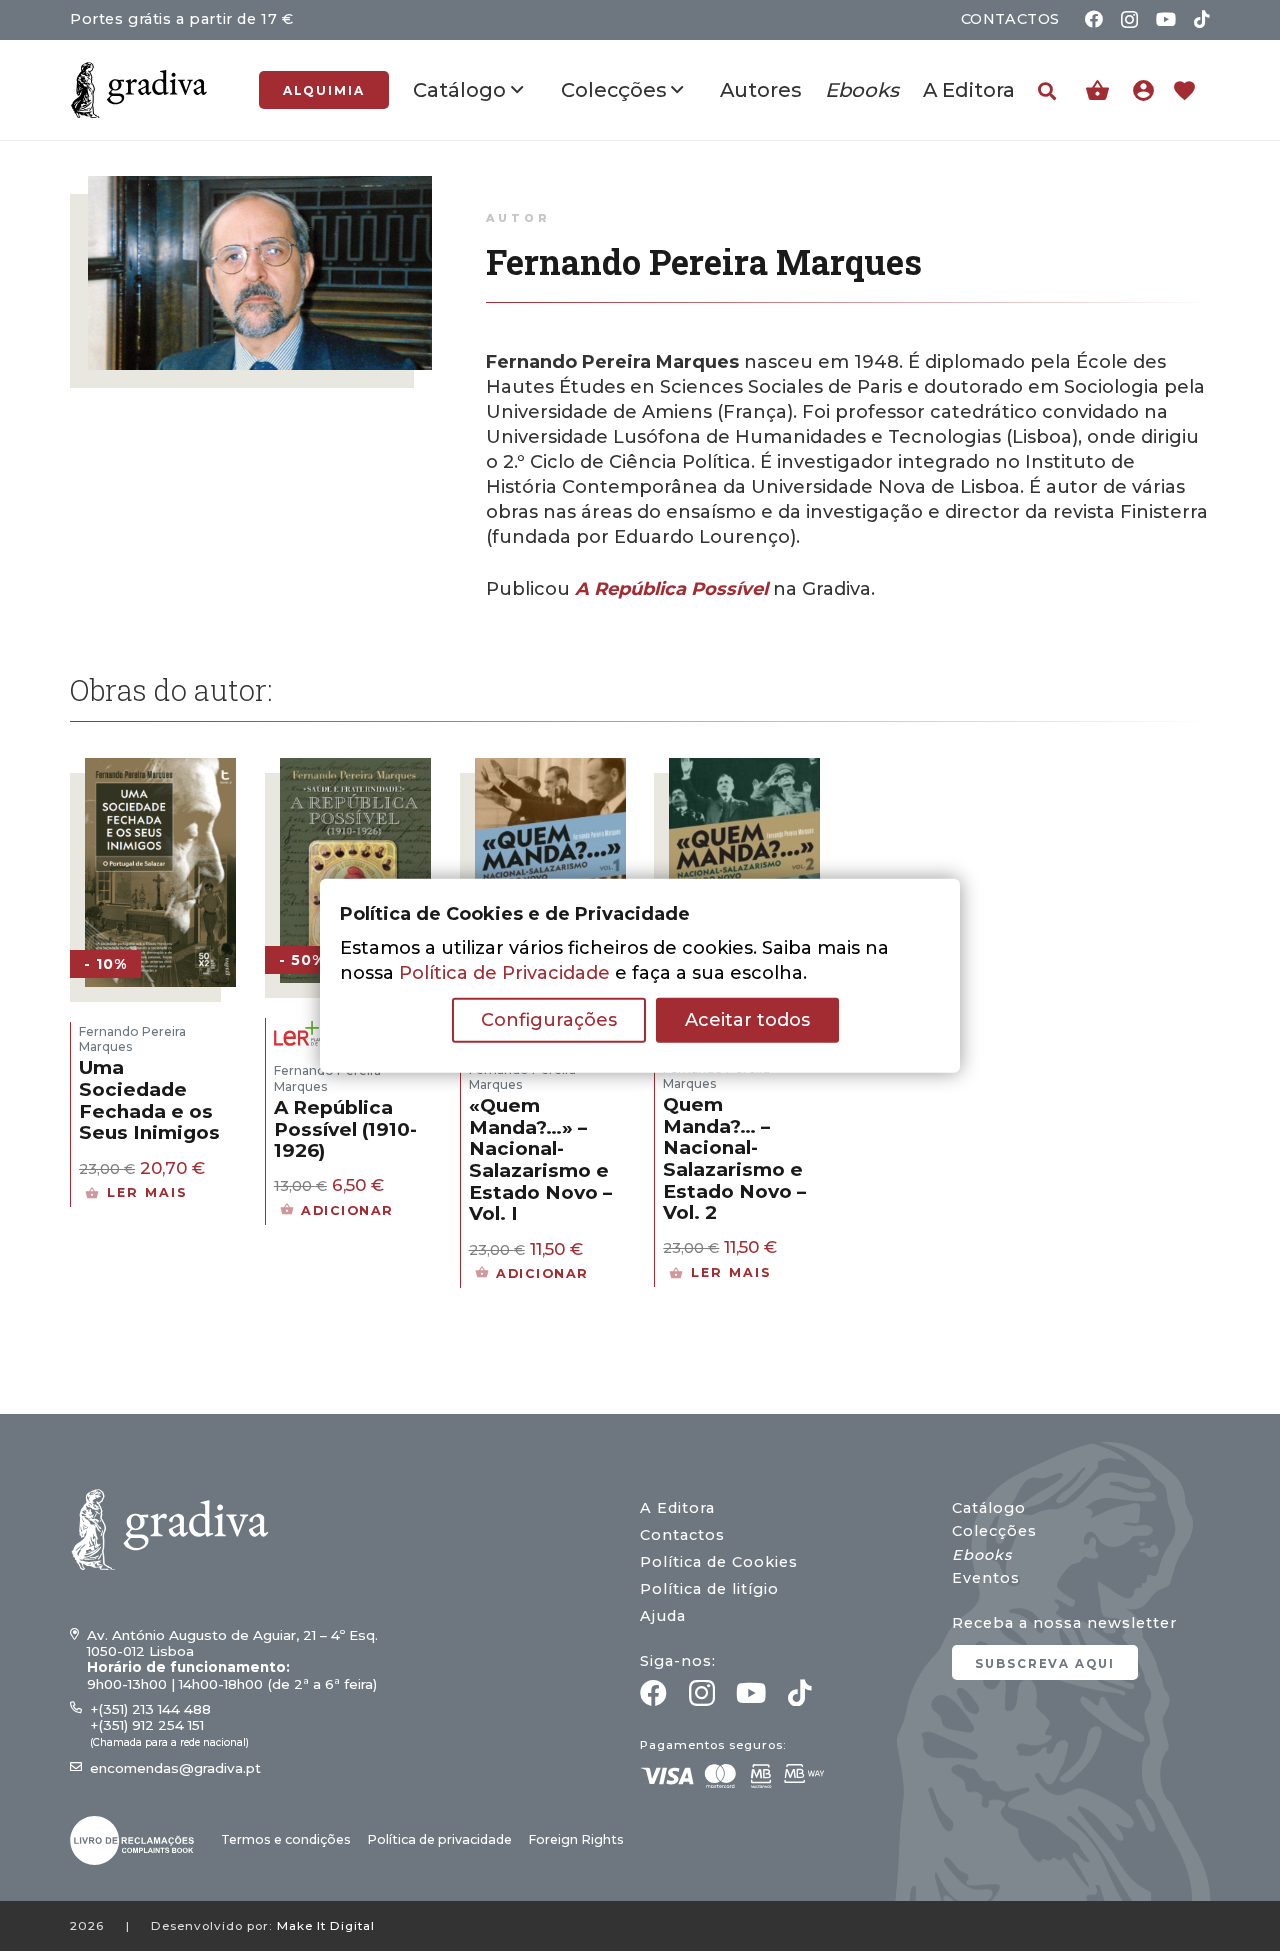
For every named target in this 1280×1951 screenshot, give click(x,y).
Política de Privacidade (504, 973)
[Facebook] (1094, 19)
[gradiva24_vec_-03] (132, 1840)
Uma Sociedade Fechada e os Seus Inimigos (149, 1100)
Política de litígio (709, 1589)
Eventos (986, 1578)
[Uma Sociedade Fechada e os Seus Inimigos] (160, 770)
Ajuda (663, 1616)
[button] (1047, 91)
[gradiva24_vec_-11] (139, 90)
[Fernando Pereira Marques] (260, 188)
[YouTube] (1166, 19)
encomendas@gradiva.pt (175, 1768)
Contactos (682, 1535)
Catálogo (989, 1508)
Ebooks (982, 1555)
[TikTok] (1202, 19)
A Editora (677, 1508)
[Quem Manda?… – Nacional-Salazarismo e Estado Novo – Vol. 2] (744, 770)
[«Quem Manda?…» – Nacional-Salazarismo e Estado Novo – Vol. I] (550, 770)
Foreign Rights (576, 1839)
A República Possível (671, 589)
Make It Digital (326, 1926)
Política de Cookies (719, 1562)
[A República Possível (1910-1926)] (355, 770)
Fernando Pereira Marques (132, 1039)
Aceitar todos (747, 1020)
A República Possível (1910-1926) (345, 1129)
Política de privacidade (439, 1839)
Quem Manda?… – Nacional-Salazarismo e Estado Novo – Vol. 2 (734, 1158)
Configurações (549, 1020)
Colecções (994, 1531)
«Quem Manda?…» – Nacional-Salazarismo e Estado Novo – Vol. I (540, 1159)
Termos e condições (286, 1839)
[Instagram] (1129, 20)
